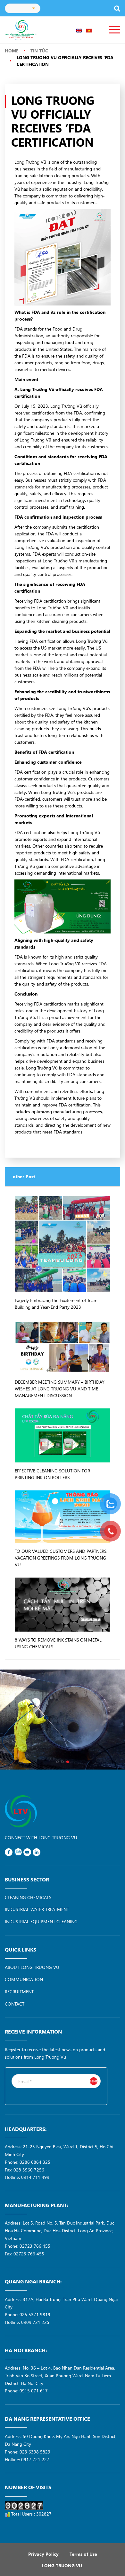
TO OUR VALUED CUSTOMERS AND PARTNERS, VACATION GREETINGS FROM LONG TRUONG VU (61, 1558)
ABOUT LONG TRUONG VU (32, 1967)
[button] (57, 1762)
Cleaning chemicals (28, 1897)
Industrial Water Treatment (37, 1909)
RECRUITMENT (19, 1992)
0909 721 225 (35, 2322)
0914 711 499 (35, 2177)
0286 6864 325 (35, 2162)
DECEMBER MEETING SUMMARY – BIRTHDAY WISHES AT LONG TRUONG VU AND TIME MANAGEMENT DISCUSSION (60, 1389)
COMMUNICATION (24, 1979)
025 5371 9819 (35, 2314)
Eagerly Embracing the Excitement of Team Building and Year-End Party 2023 (56, 1304)
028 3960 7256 (29, 2170)
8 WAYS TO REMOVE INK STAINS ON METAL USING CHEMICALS (58, 1643)
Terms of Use (83, 2554)
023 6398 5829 (35, 2452)
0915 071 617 (34, 2391)
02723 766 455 (35, 2246)
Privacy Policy (43, 2554)
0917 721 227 (35, 2459)
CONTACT (15, 2004)
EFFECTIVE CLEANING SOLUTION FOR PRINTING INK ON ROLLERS (52, 1474)
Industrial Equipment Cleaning (41, 1921)
